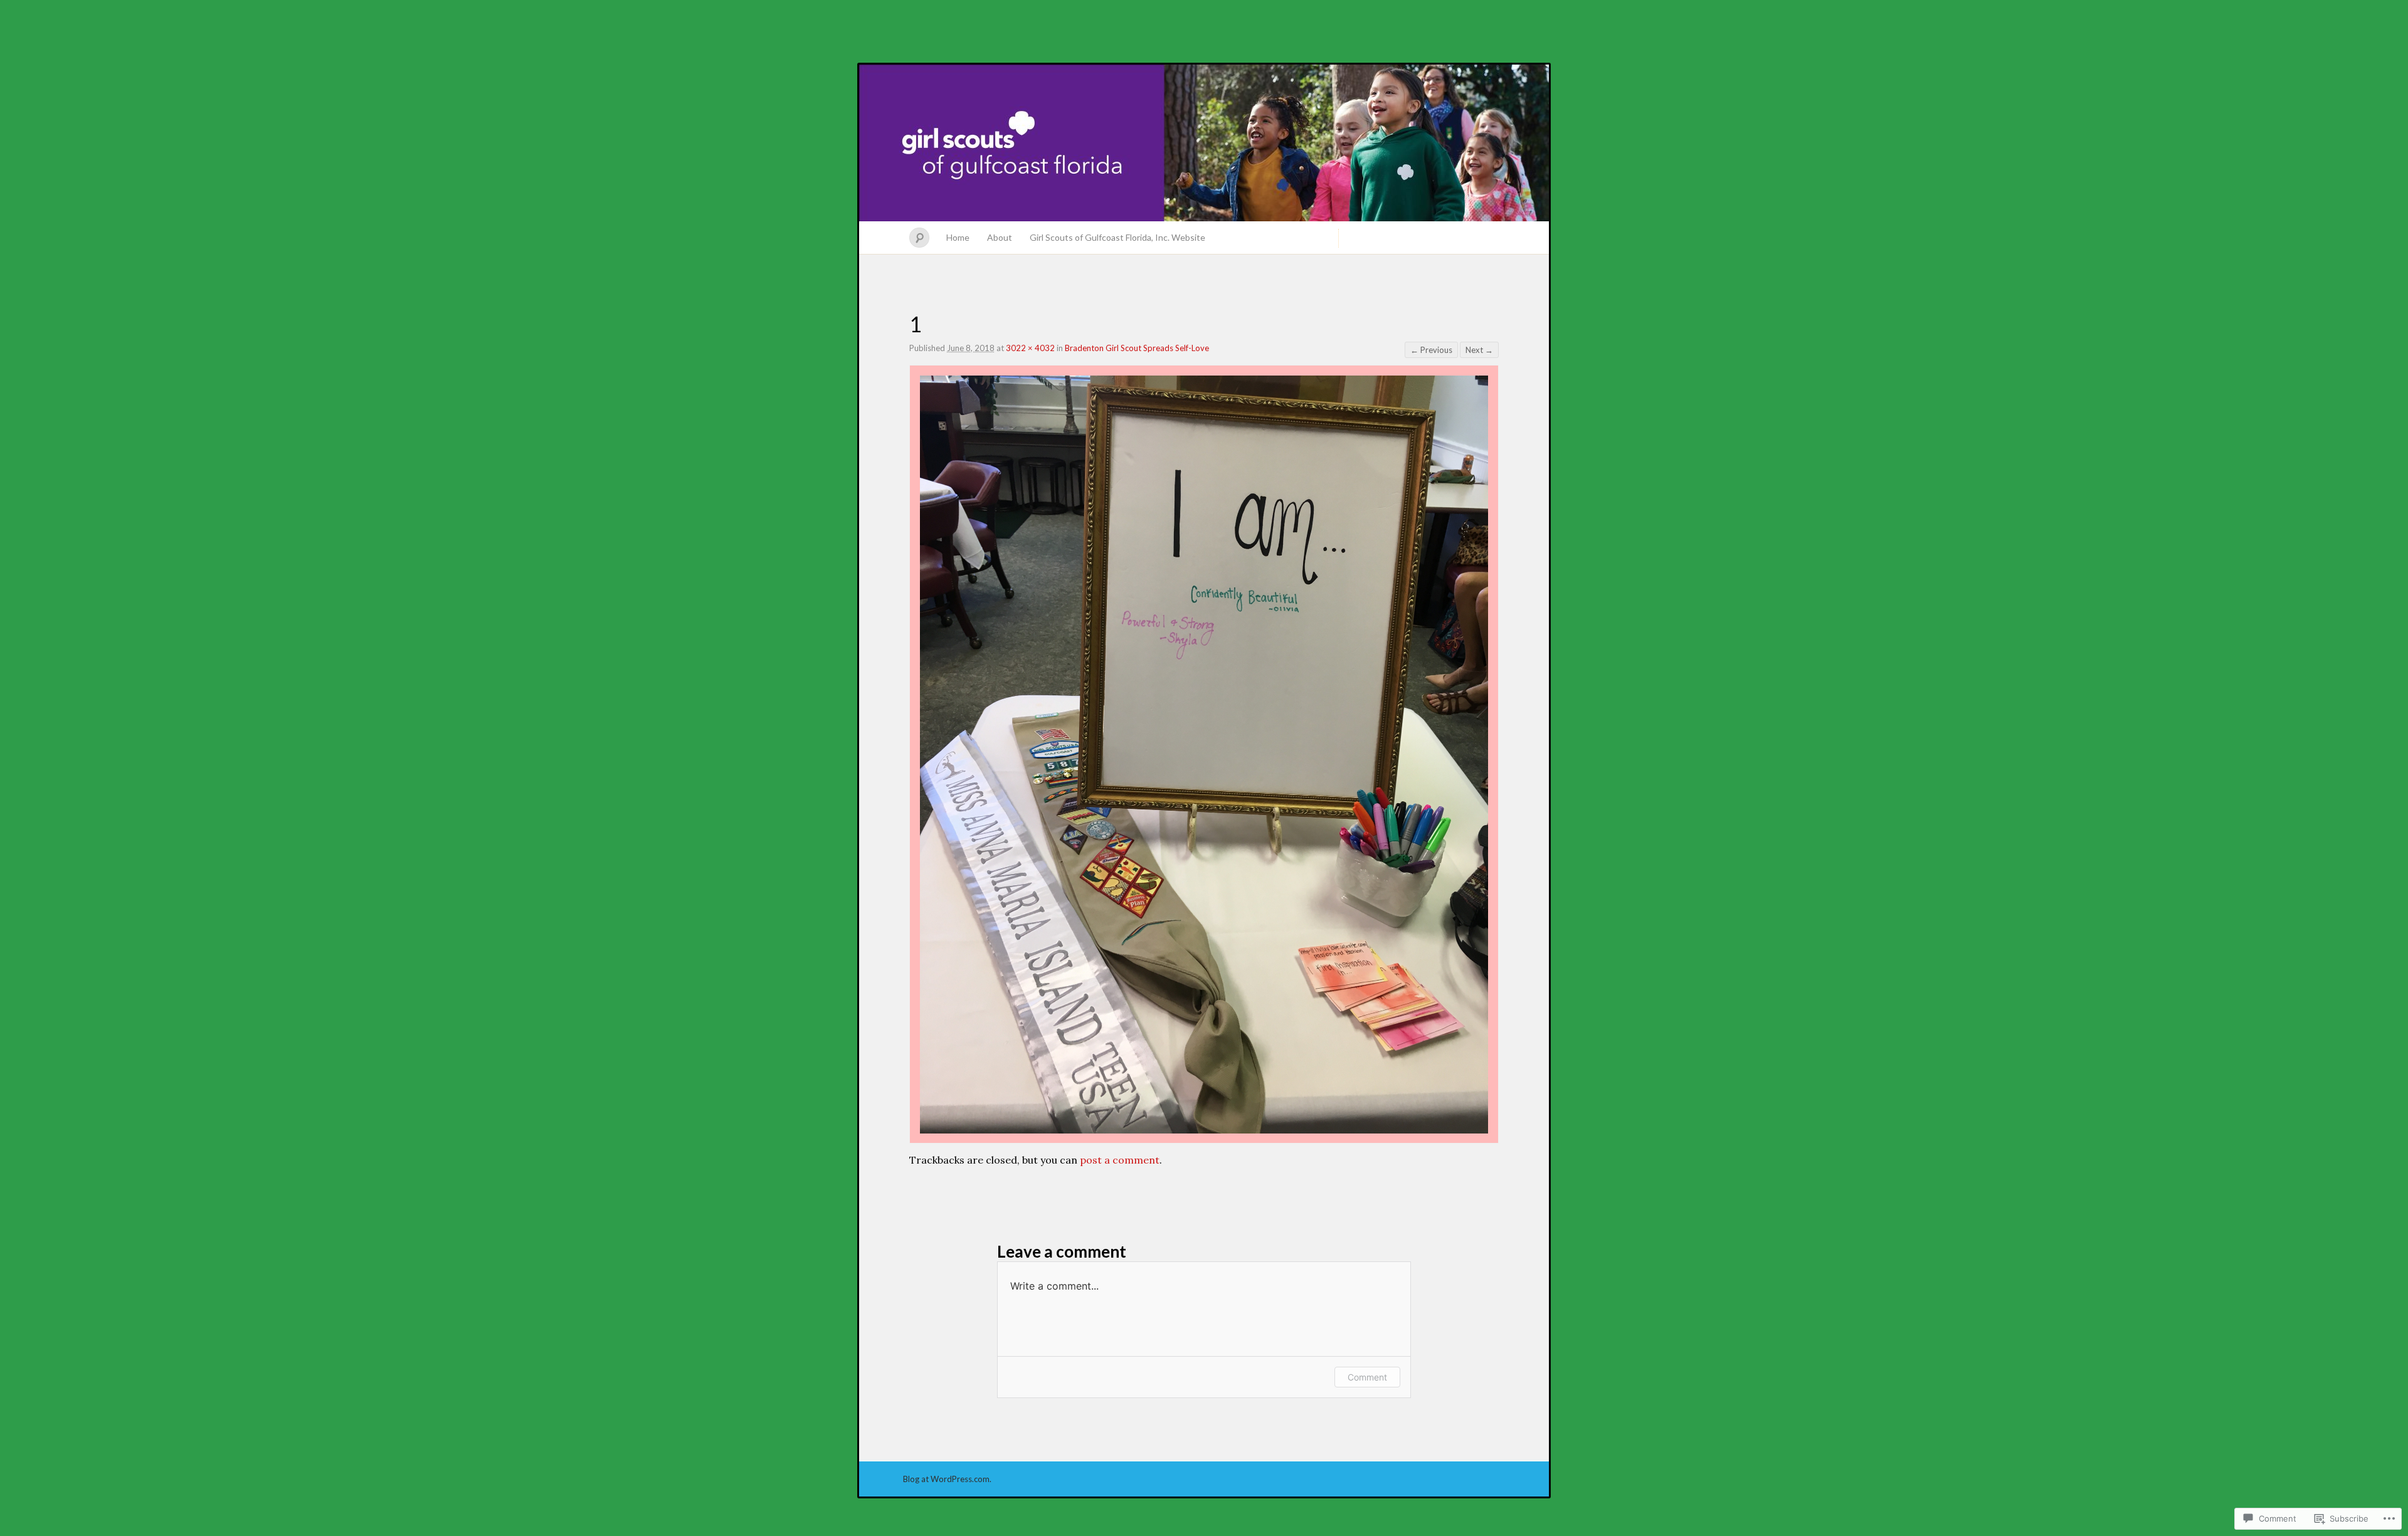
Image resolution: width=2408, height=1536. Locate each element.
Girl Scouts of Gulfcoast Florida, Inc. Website (1117, 237)
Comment (1367, 1377)
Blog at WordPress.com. (947, 1479)
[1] (1204, 1130)
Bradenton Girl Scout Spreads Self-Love (1137, 348)
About (1000, 237)
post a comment (1120, 1160)
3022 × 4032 (1030, 348)
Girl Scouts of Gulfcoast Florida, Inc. (1204, 143)
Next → (1479, 350)
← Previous (1431, 350)
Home (958, 237)
